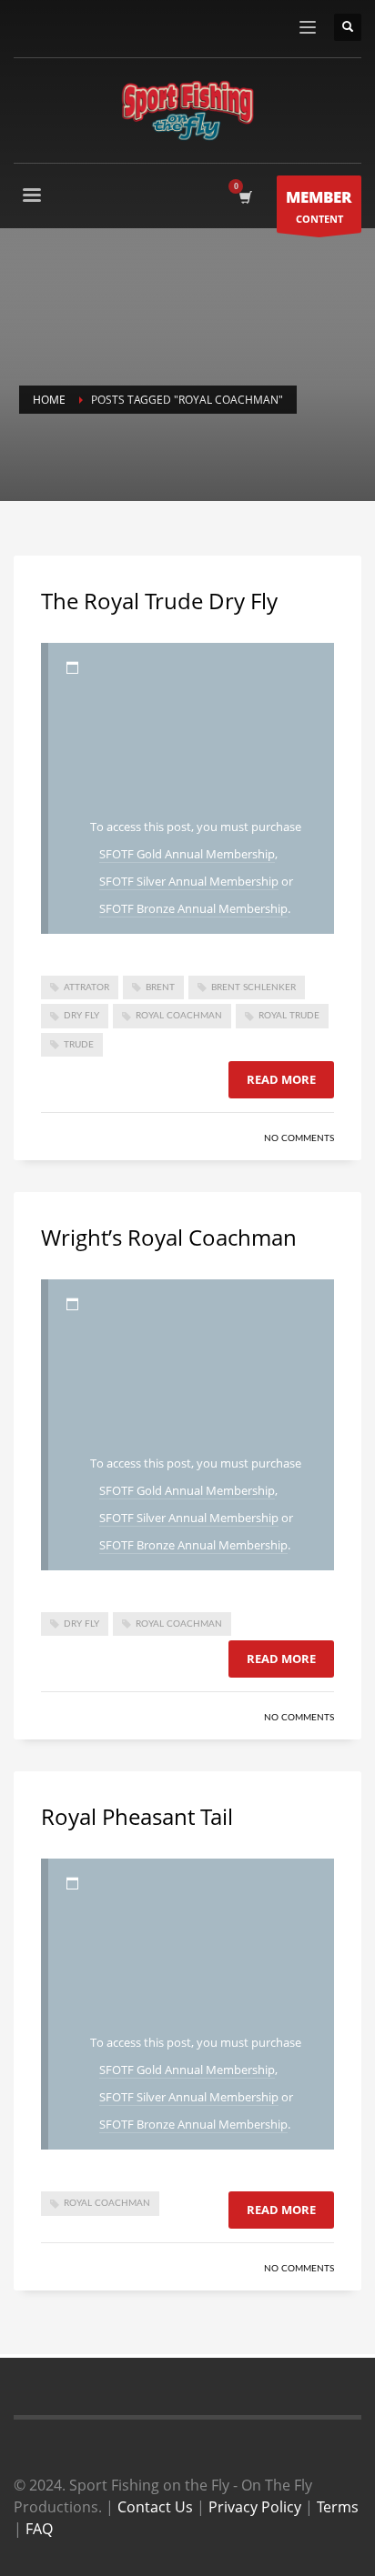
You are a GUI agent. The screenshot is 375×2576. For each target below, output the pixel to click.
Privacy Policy (255, 2507)
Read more (281, 1079)
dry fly (81, 1016)
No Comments (299, 1138)
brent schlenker (253, 987)
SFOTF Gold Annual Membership (187, 854)
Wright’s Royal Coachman (169, 1237)
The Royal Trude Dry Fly (159, 601)
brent (160, 987)
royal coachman (179, 1016)
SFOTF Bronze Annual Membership (193, 908)
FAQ (39, 2529)
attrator (86, 987)
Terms (338, 2507)
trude (79, 1045)
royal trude (289, 1016)
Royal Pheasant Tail (137, 1816)
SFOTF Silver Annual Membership (189, 881)
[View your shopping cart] (244, 197)
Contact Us (155, 2507)
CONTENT (319, 206)
